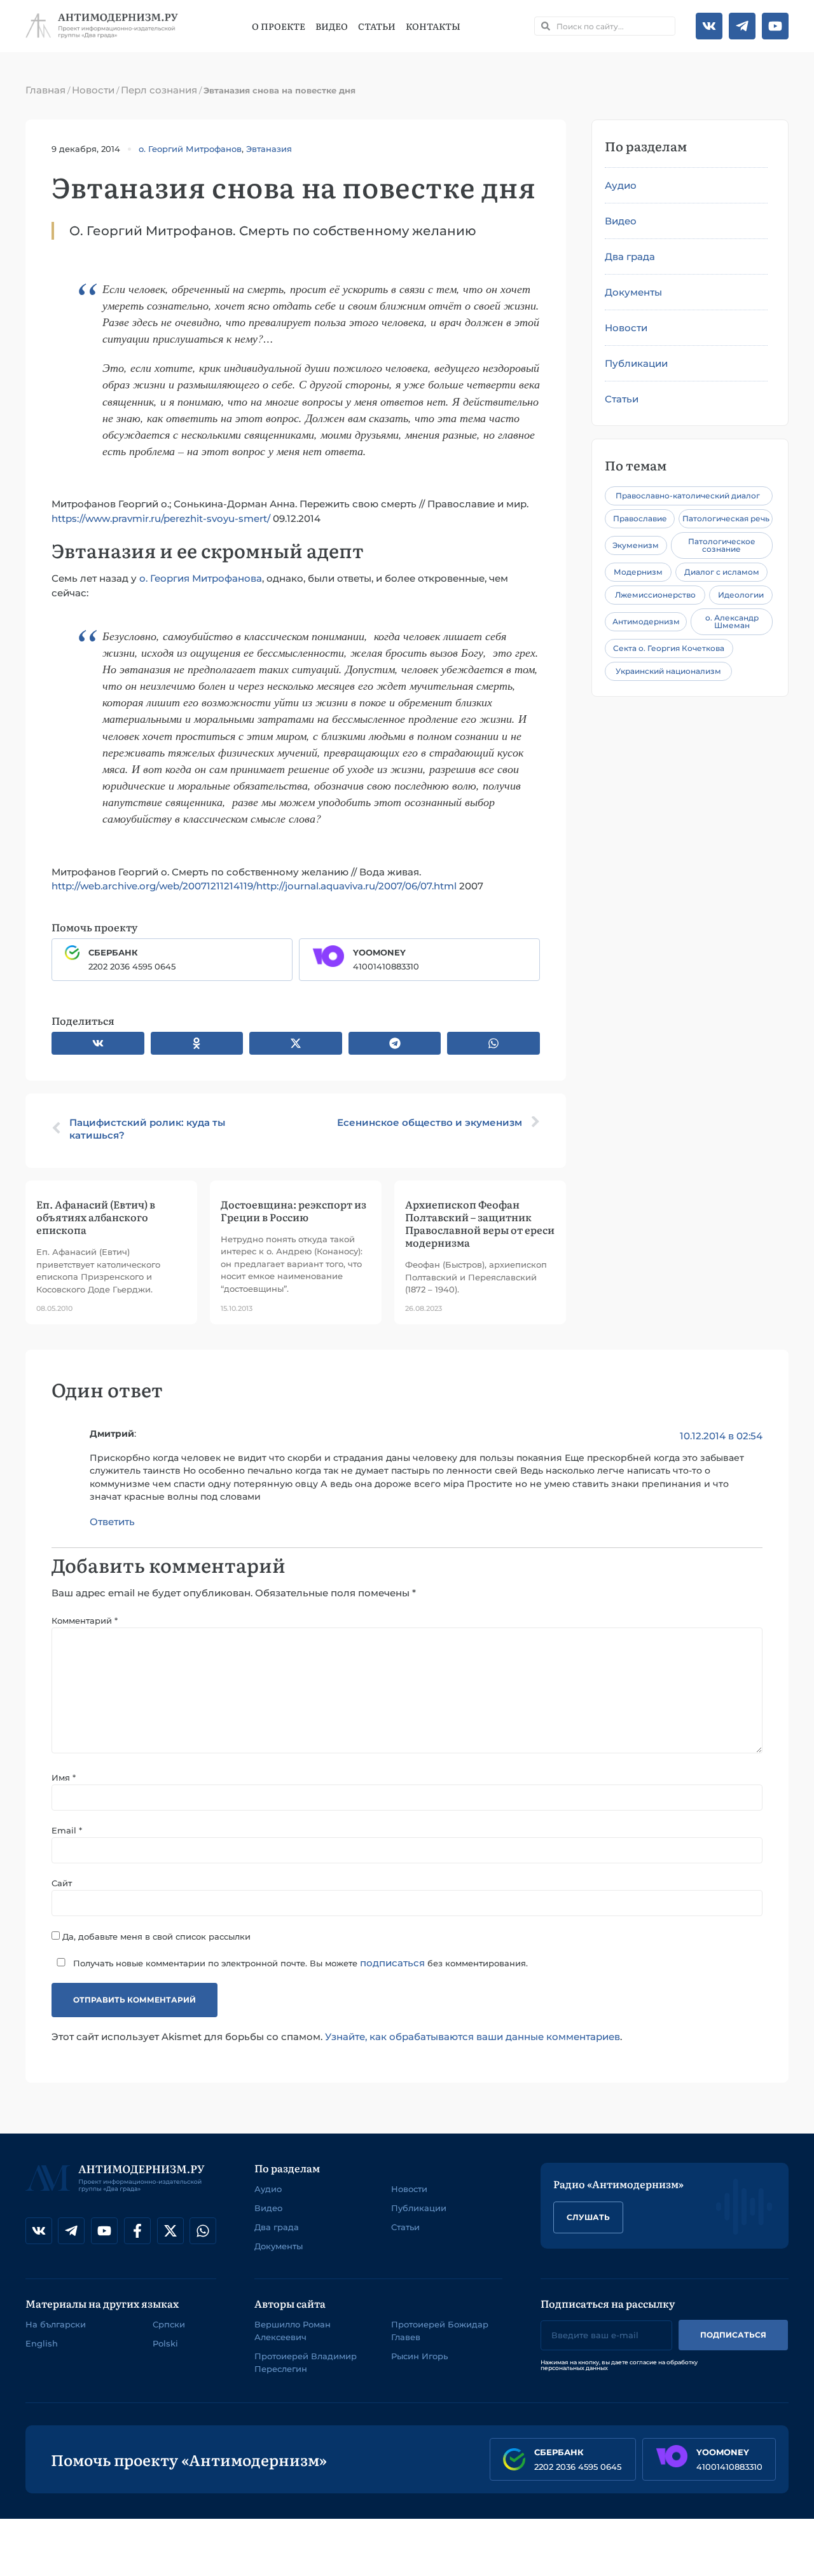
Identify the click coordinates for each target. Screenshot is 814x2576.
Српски (169, 2324)
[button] (98, 1043)
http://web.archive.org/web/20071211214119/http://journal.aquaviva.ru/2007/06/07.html (254, 886)
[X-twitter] (170, 2231)
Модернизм (638, 572)
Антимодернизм (646, 621)
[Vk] (709, 26)
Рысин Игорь (419, 2356)
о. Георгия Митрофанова (201, 578)
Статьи (377, 26)
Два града (630, 257)
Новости (93, 90)
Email (67, 1831)
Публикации (636, 363)
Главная (45, 90)
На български (56, 2324)
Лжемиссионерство (655, 595)
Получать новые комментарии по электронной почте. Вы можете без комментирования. (299, 1963)
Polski (165, 2343)
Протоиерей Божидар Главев (440, 2331)
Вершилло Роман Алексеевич (293, 2331)
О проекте (279, 26)
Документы (633, 292)
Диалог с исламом (722, 572)
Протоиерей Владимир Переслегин (306, 2362)
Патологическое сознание (722, 545)
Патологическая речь (726, 518)
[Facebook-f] (137, 2231)
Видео (332, 26)
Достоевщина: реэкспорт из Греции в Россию (293, 1210)
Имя (64, 1778)
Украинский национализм (668, 671)
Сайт (62, 1883)
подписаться (392, 1963)
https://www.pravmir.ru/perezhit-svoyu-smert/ (161, 518)
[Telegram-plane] (742, 26)
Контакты (433, 26)
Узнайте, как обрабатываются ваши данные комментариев (473, 2037)
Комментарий (85, 1621)
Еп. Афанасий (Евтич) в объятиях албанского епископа (96, 1217)
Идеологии (741, 595)
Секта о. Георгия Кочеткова (669, 648)
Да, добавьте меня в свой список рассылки (155, 1936)
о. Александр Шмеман (732, 621)
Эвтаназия (269, 149)
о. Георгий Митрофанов (190, 149)
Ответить (112, 1522)
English (42, 2343)
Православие (640, 518)
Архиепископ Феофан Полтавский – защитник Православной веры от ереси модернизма (480, 1223)
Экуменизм (636, 545)
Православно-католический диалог (688, 496)
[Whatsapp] (203, 2231)
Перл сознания (159, 90)
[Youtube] (775, 26)
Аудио (621, 185)
